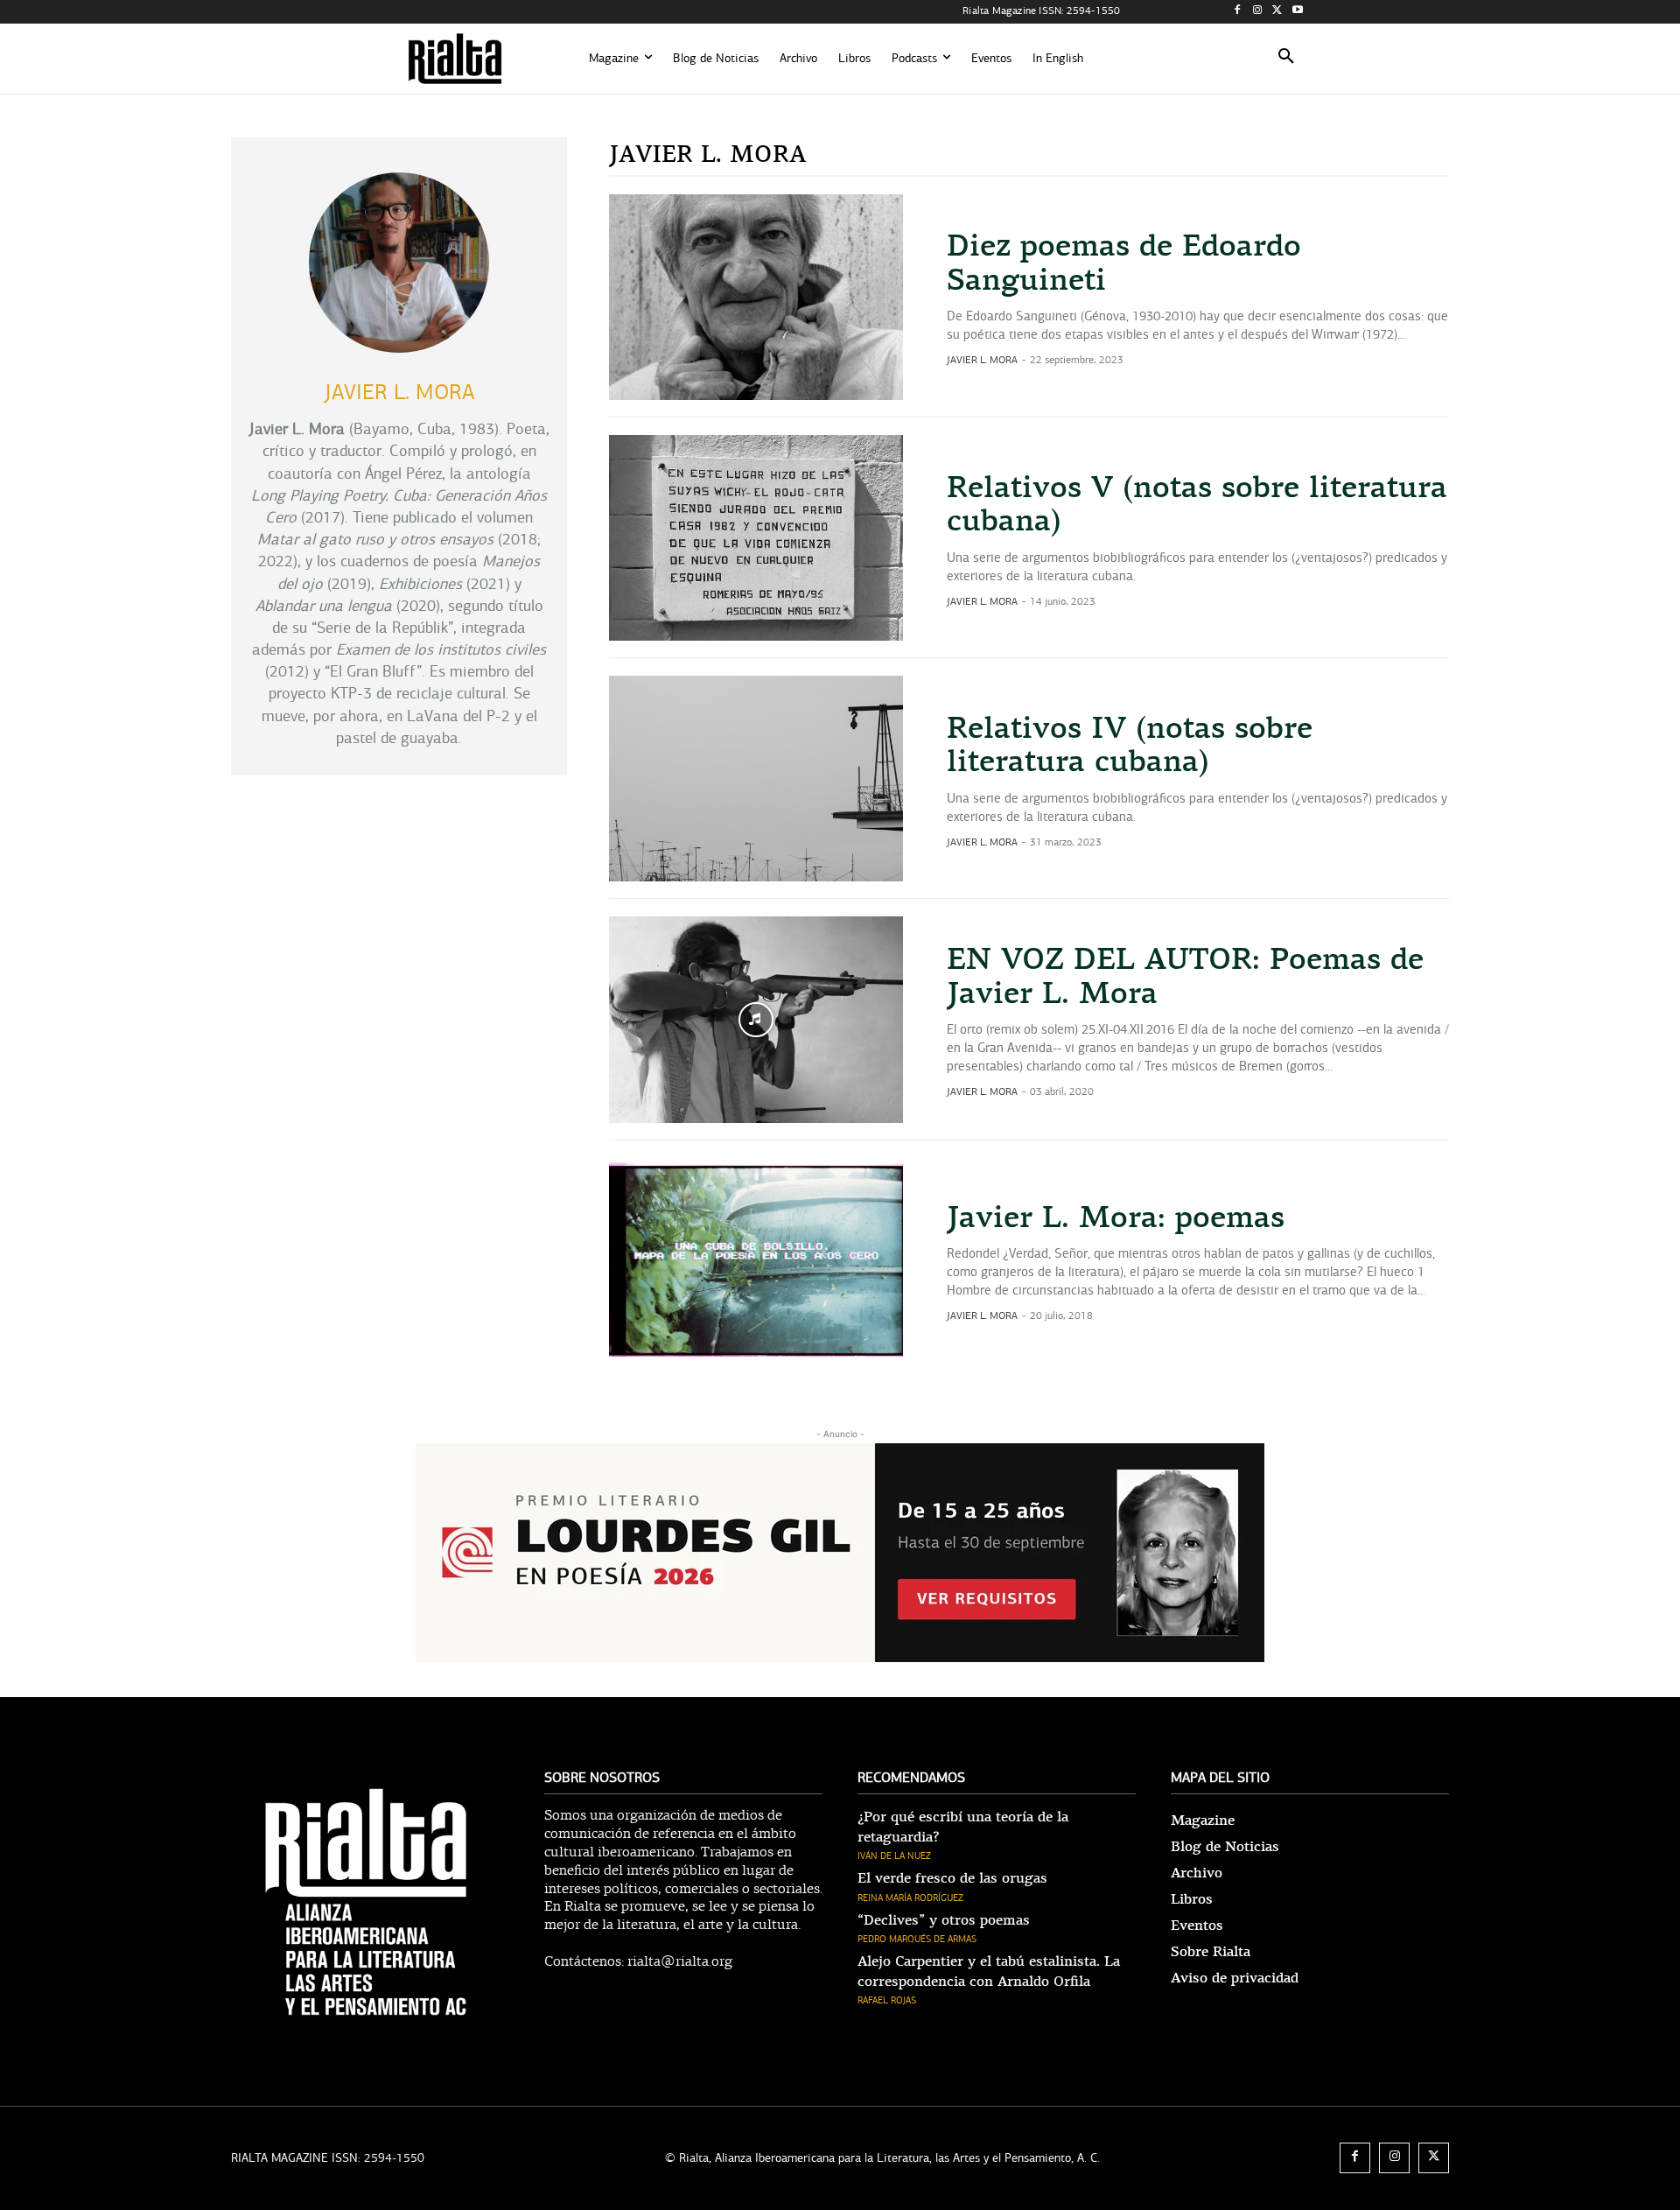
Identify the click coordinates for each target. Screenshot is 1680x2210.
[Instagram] (1258, 12)
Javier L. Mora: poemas (1116, 1217)
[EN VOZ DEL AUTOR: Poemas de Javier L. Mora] (756, 1019)
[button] (1286, 59)
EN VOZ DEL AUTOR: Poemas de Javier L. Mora (1185, 976)
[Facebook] (1238, 12)
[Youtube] (1297, 12)
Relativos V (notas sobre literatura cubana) (1197, 505)
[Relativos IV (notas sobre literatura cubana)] (756, 779)
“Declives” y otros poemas (944, 1920)
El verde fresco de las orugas (952, 1878)
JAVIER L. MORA (982, 360)
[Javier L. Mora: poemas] (756, 1261)
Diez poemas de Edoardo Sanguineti (1124, 263)
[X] (1277, 12)
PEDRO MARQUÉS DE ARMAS (917, 1939)
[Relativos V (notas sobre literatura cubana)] (756, 538)
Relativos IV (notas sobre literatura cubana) (1130, 745)
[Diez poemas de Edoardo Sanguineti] (756, 297)
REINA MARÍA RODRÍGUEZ (910, 1898)
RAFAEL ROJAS (887, 2000)
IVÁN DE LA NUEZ (894, 1856)
